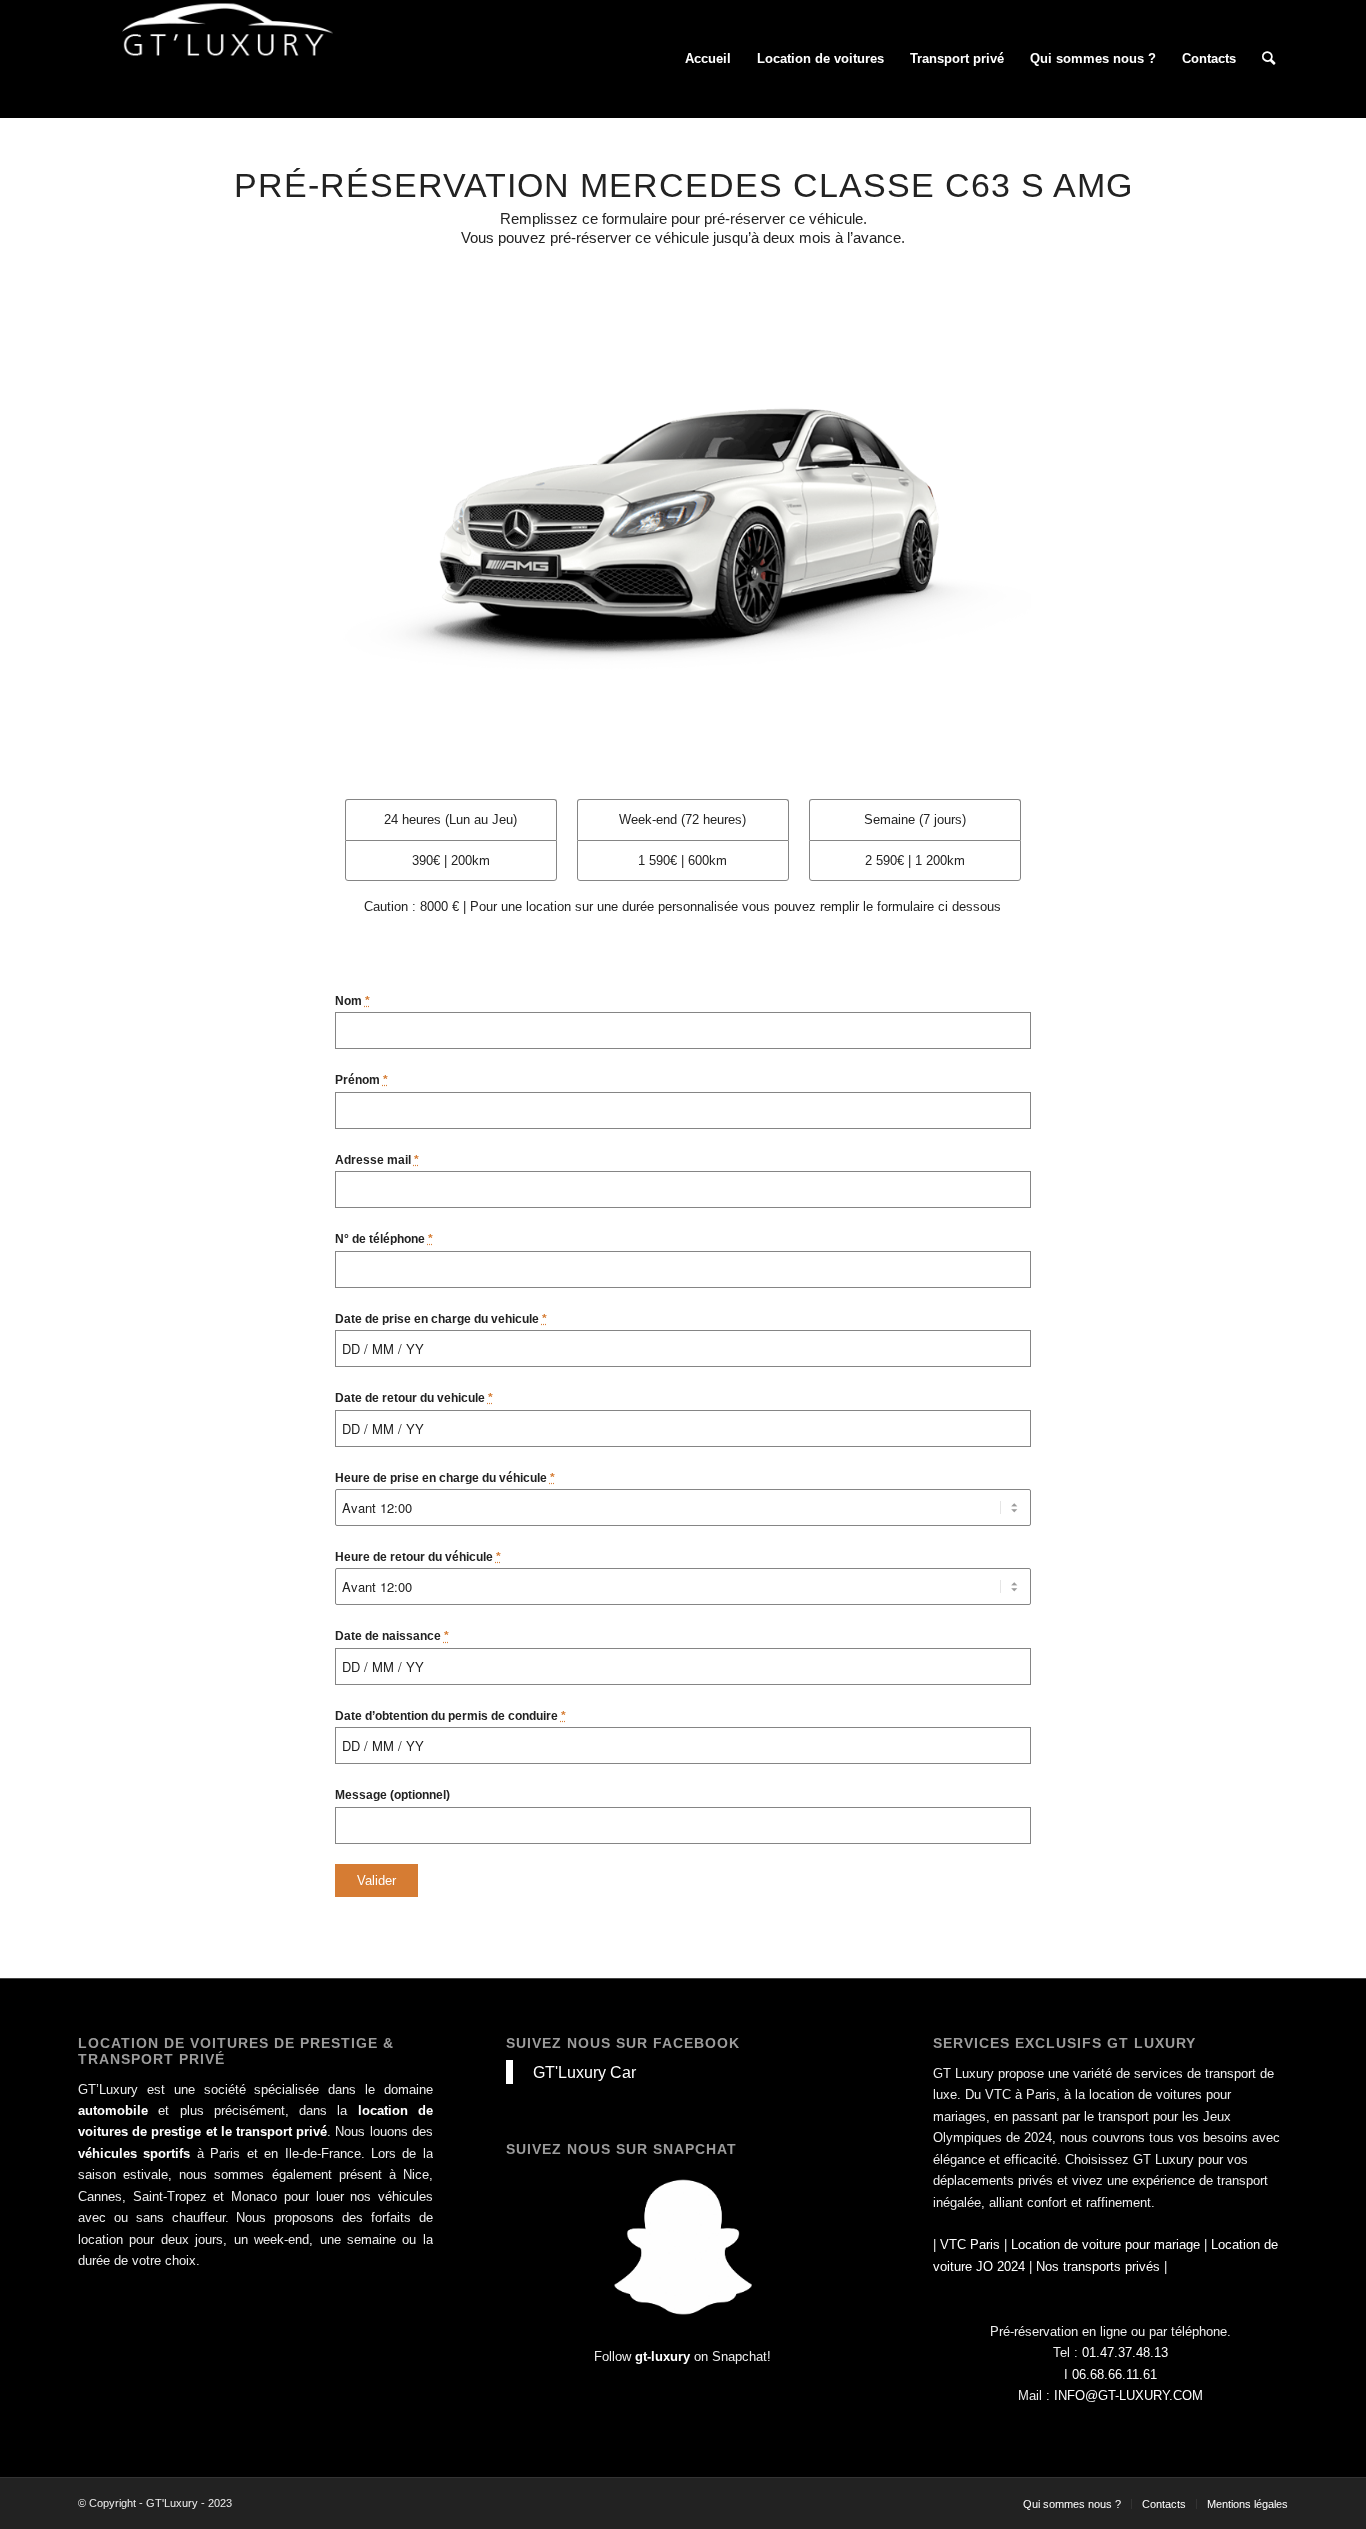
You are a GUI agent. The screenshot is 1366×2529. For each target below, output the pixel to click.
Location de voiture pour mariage (1105, 2244)
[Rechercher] (1268, 59)
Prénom (361, 1080)
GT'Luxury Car (584, 2072)
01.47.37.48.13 (1125, 2352)
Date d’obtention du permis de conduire (450, 1716)
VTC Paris (970, 2244)
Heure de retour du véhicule (418, 1557)
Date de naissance (392, 1636)
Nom (352, 1001)
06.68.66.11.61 (1114, 2374)
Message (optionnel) (392, 1795)
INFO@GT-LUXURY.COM (1128, 2395)
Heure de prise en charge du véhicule (445, 1478)
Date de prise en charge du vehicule (441, 1319)
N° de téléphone (384, 1239)
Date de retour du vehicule (414, 1398)
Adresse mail (377, 1160)
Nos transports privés (1098, 2266)
